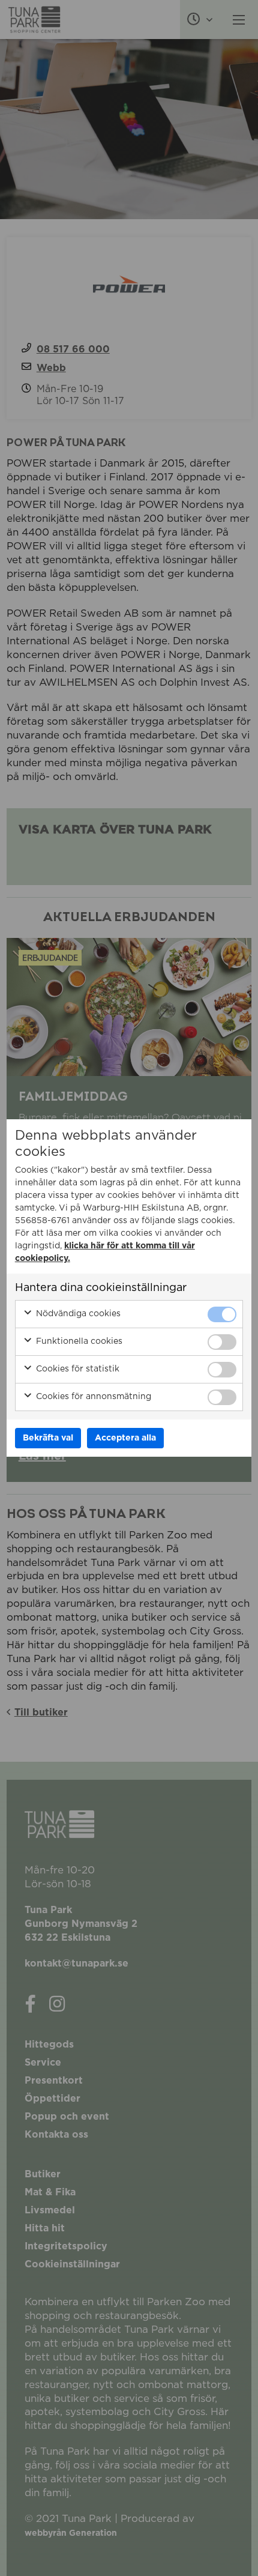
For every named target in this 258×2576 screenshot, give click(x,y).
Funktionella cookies (78, 1341)
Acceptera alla (125, 1438)
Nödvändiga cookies (77, 1314)
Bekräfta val (48, 1438)
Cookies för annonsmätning (92, 1397)
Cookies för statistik (76, 1369)
